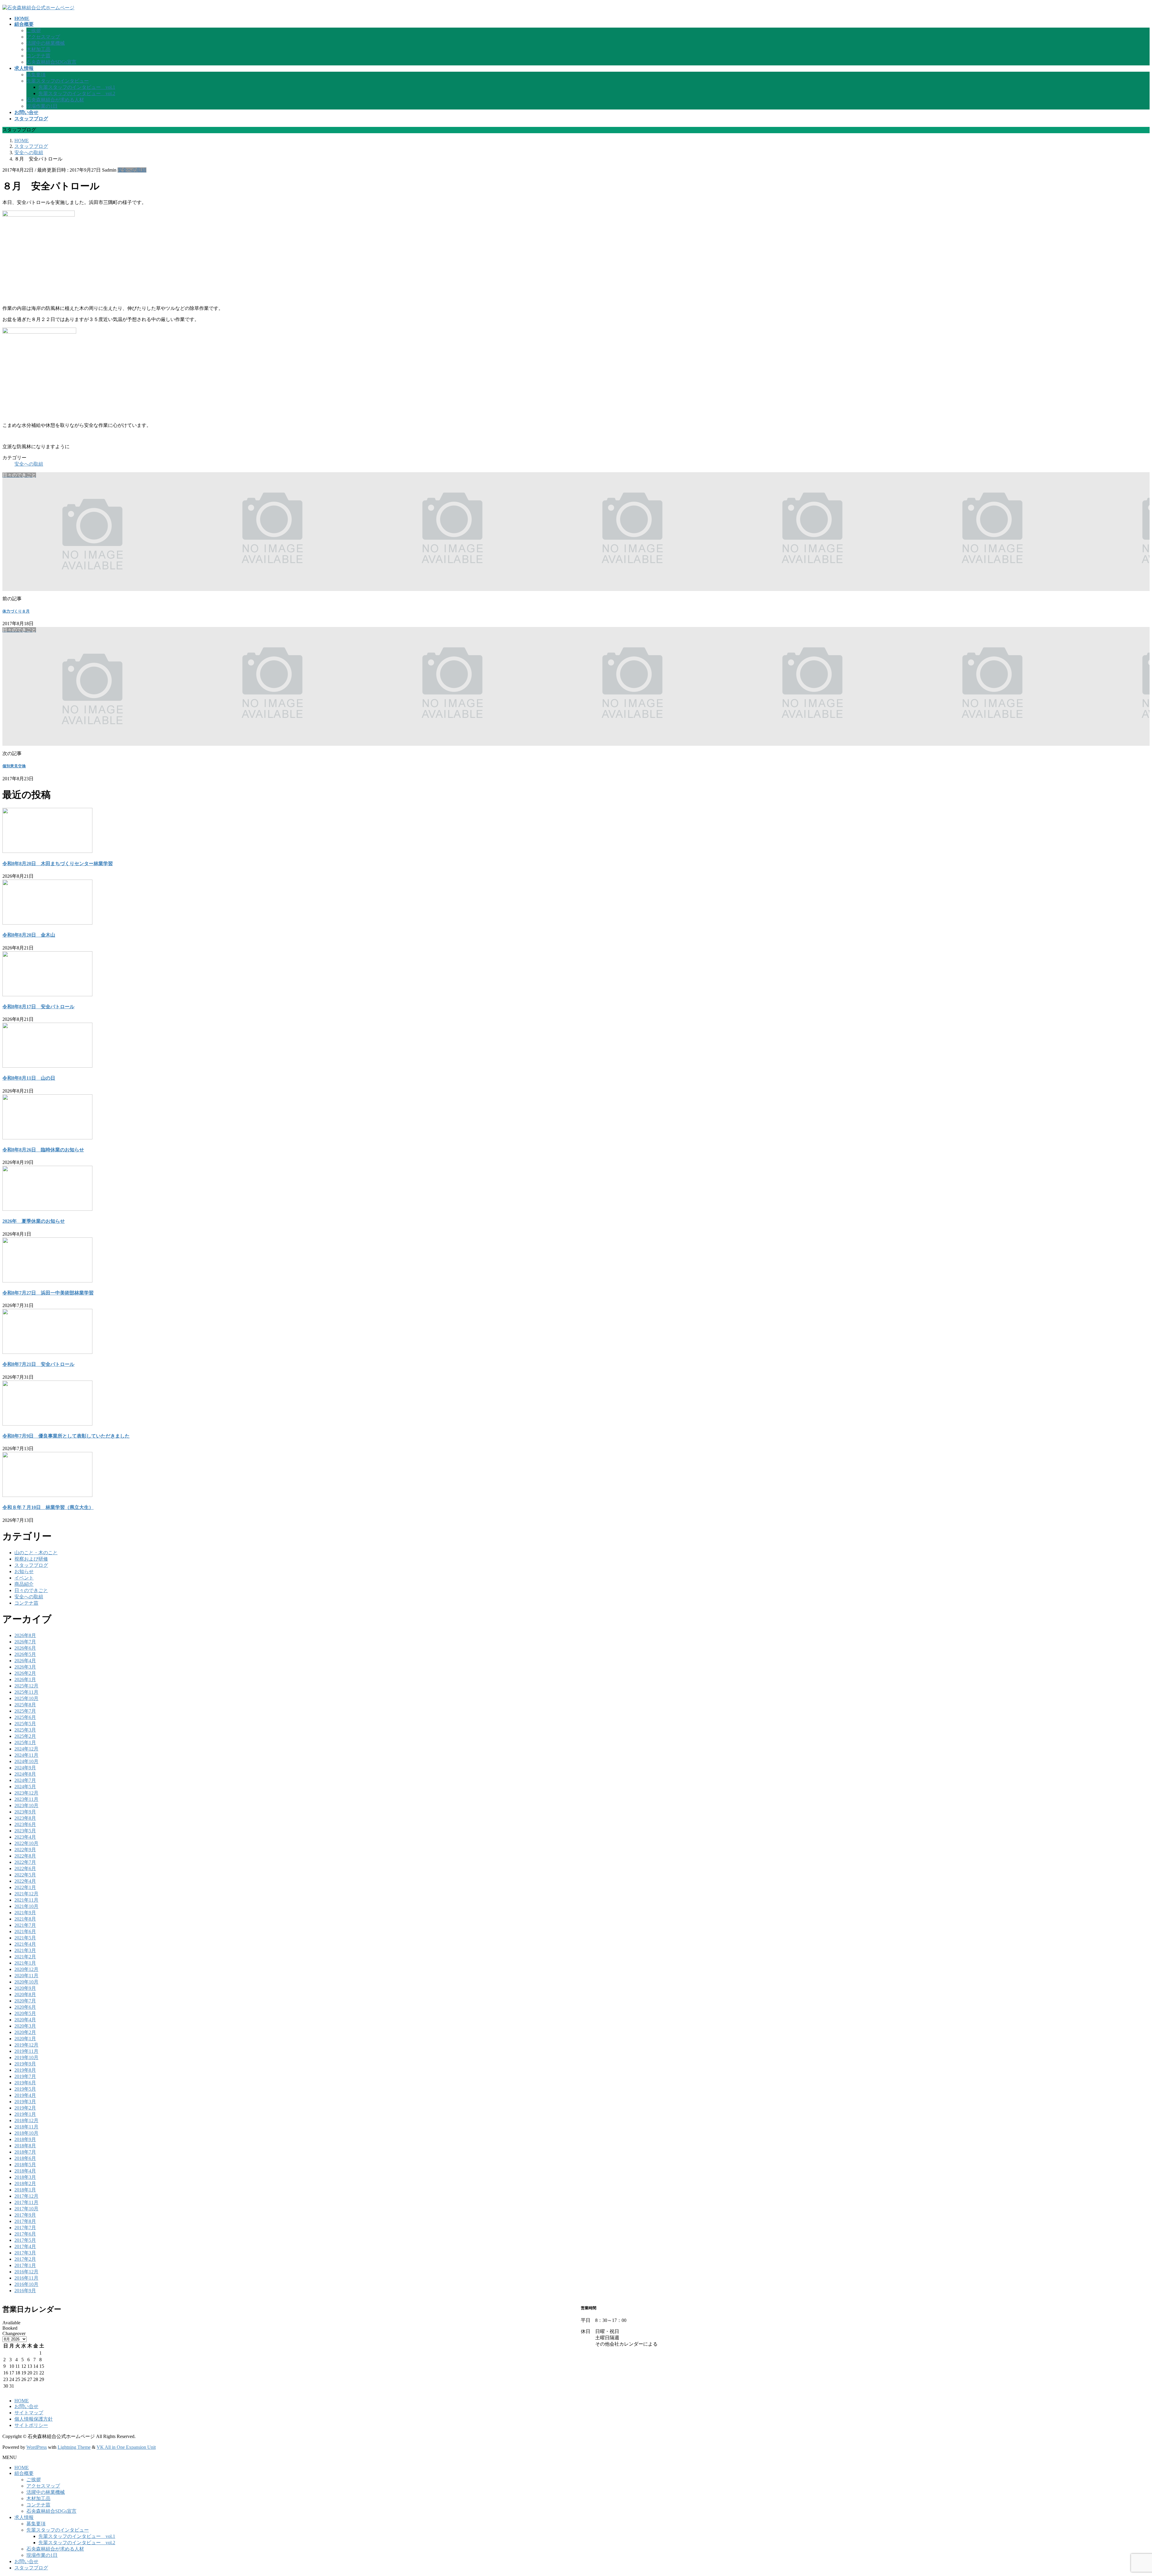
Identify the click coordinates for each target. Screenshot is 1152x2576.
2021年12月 (26, 1894)
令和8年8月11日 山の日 (29, 1078)
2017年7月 (25, 2228)
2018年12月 (26, 2120)
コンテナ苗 (38, 56)
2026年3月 (25, 1667)
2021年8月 (25, 1919)
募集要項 (36, 75)
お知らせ (24, 1571)
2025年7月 (25, 1711)
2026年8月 (25, 1635)
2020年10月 (26, 1982)
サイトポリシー (31, 2425)
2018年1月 (25, 2190)
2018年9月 (25, 2139)
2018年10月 (26, 2133)
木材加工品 (38, 49)
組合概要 (24, 2473)
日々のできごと (31, 1590)
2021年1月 (25, 1963)
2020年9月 (25, 1988)
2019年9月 (25, 2064)
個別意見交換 (14, 766)
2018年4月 (25, 2171)
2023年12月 (26, 1793)
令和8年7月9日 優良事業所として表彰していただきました (66, 1436)
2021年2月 (25, 1957)
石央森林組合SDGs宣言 (51, 62)
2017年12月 (26, 2196)
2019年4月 (25, 2095)
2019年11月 (26, 2051)
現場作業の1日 (42, 106)
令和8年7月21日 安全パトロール (38, 1364)
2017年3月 (25, 2253)
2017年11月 (26, 2202)
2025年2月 (25, 1736)
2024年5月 (25, 1787)
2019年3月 (25, 2102)
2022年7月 (25, 1862)
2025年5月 (25, 1724)
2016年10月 (26, 2284)
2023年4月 (25, 1837)
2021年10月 (26, 1906)
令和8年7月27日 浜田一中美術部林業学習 (48, 1293)
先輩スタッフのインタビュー (58, 81)
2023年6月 (25, 1824)
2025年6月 (25, 1717)
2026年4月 (25, 1661)
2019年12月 (26, 2045)
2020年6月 (25, 2007)
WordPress (37, 2447)
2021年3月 (25, 1950)
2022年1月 (25, 1887)
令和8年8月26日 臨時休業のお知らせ (43, 1150)
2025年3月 (25, 1730)
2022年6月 (25, 1868)
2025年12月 (26, 1686)
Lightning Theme (74, 2447)
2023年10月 (26, 1805)
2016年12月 (26, 2272)
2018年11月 (26, 2127)
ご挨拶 (34, 30)
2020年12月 (26, 1969)
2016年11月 (26, 2278)
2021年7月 (25, 1925)
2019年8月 (25, 2070)
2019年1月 (25, 2114)
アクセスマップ (43, 37)
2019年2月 (25, 2108)
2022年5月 (25, 1875)
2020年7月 (25, 2001)
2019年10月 (26, 2057)
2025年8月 (25, 1705)
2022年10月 (26, 1843)
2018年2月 (25, 2183)
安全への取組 (132, 170)
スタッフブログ (31, 1565)
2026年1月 (25, 1679)
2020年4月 (25, 2020)
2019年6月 (25, 2083)
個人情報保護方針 (34, 2419)
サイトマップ (29, 2413)
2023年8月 (25, 1818)
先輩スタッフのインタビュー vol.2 (77, 93)
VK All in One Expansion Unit (126, 2447)
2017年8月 (25, 2221)
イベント (24, 1578)
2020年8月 (25, 1994)
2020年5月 (25, 2013)
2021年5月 (25, 1938)
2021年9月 (25, 1913)
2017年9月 (25, 2215)
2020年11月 (26, 1976)
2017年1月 (25, 2265)
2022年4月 (25, 1881)
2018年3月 (25, 2177)
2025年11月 (26, 1692)
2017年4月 (25, 2246)
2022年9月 (25, 1850)
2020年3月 (25, 2026)
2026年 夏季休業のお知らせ (34, 1221)
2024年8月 (25, 1774)
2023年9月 (25, 1812)
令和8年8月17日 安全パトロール (38, 1007)
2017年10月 (26, 2209)
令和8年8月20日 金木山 (29, 935)
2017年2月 (25, 2259)
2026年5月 (25, 1654)
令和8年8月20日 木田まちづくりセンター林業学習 (58, 864)
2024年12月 (26, 1749)
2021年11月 (26, 1900)
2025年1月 (25, 1742)
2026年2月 (25, 1673)
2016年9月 (25, 2291)
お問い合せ (26, 2406)
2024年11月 (26, 1755)
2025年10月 (26, 1698)
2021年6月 (25, 1931)
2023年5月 (25, 1831)
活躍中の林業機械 (46, 43)
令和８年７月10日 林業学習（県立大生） (48, 1507)
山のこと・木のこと (36, 1553)
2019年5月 (25, 2089)
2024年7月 (25, 1780)
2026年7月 (25, 1642)
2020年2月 (25, 2032)
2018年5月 (25, 2165)
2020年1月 (25, 2039)
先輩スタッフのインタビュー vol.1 (77, 87)
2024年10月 (26, 1761)
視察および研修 (31, 1559)
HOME (22, 2401)
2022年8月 (25, 1856)
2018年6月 (25, 2158)
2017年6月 (25, 2234)
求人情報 (24, 2517)
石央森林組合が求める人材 (55, 100)
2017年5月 (25, 2240)
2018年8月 (25, 2146)
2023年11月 (26, 1799)
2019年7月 (25, 2076)
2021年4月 (25, 1944)
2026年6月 (25, 1648)
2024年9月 (25, 1768)
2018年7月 (25, 2152)
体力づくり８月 (16, 611)
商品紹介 (24, 1584)
